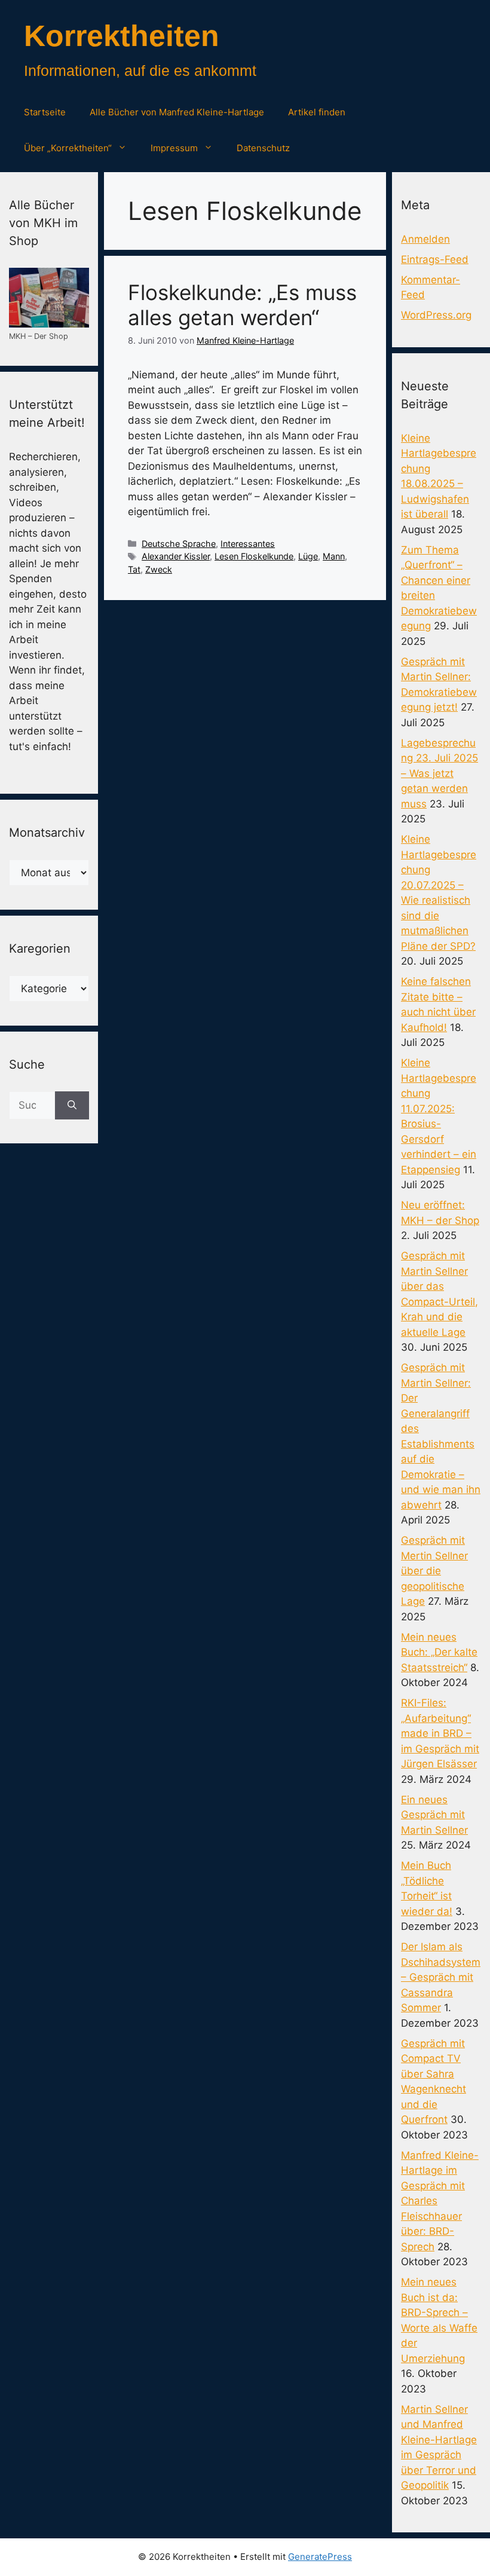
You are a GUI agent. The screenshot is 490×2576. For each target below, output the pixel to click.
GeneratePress (320, 2557)
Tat (134, 569)
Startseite (45, 112)
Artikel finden (317, 112)
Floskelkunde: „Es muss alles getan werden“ (242, 305)
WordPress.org (436, 315)
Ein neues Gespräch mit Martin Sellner (434, 1815)
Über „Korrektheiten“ (68, 148)
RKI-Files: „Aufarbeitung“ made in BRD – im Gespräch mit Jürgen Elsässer (440, 1733)
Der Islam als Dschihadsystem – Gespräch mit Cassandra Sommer (441, 1977)
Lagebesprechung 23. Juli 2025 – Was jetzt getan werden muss (440, 773)
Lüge (308, 556)
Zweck (159, 569)
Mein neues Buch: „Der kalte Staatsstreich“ (439, 1652)
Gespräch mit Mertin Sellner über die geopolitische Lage (434, 1571)
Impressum (174, 148)
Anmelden (425, 239)
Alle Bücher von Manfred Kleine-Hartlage (177, 112)
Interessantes (248, 544)
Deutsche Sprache (179, 544)
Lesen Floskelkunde (254, 556)
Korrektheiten (122, 36)
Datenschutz (263, 148)
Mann (334, 556)
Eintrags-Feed (435, 259)
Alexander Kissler (176, 556)
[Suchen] (72, 1106)
